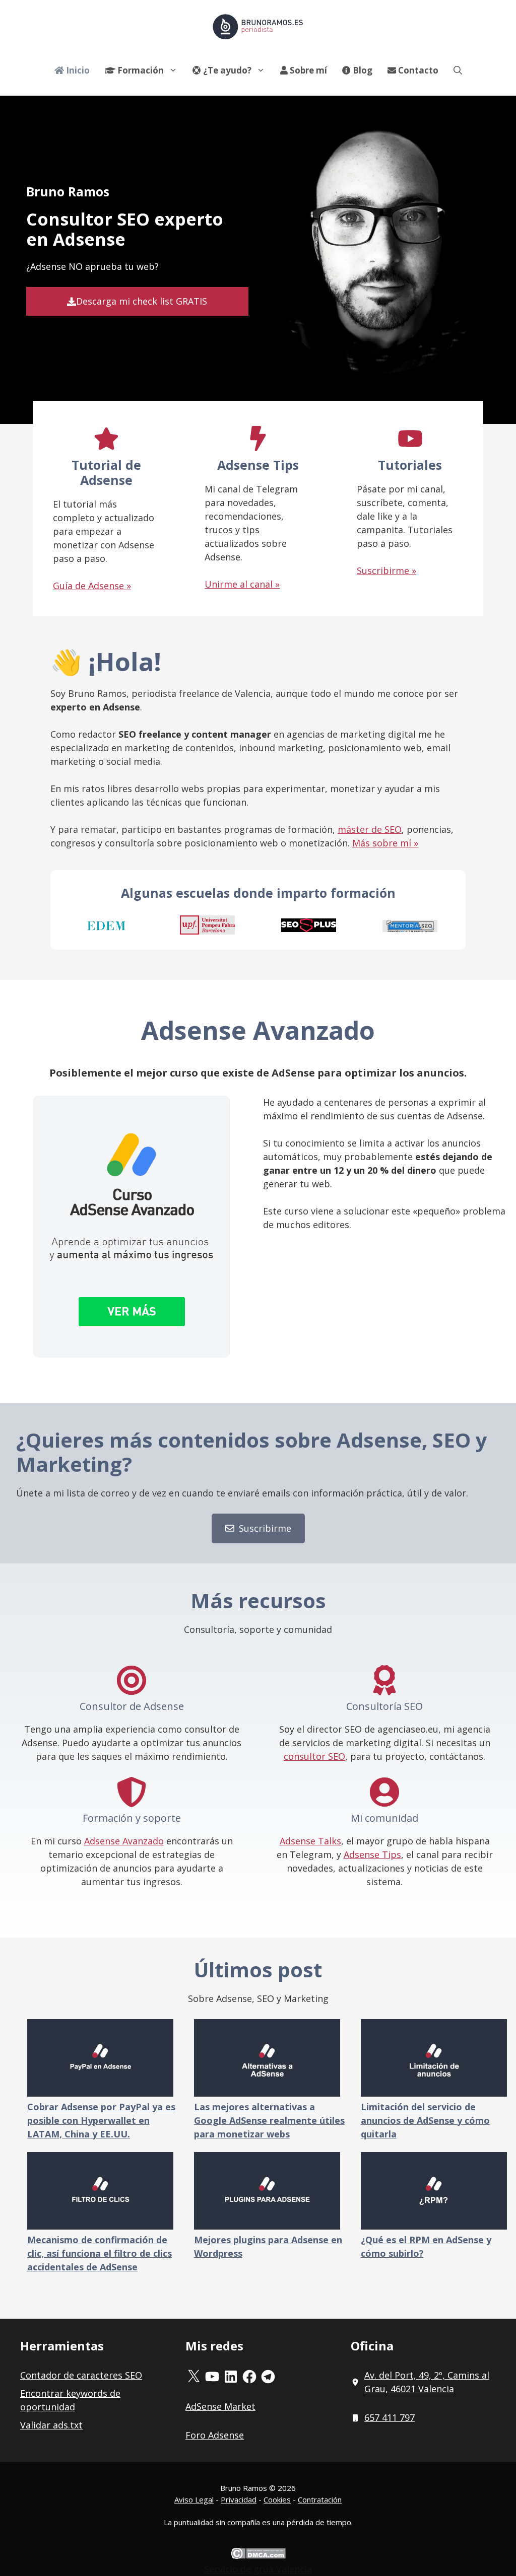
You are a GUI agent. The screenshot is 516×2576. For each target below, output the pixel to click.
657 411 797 (390, 2417)
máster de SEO (370, 829)
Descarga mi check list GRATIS (142, 301)
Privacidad (239, 2499)
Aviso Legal (194, 2499)
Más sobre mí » (385, 843)
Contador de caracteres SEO (81, 2375)
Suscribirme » (386, 570)
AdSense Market (220, 2406)
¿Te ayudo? (226, 70)
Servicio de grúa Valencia (258, 2569)
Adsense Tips (372, 1854)
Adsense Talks (310, 1841)
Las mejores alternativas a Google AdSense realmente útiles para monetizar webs (269, 2120)
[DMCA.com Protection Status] (258, 2555)
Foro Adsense (215, 2435)
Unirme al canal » (242, 584)
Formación (140, 70)
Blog (362, 70)
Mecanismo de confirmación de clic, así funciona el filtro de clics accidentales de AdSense (100, 2253)
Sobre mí (307, 70)
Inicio (77, 70)
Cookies (277, 2499)
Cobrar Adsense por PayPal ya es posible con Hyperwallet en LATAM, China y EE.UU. (101, 2120)
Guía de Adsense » (92, 586)
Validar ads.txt (51, 2425)
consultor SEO (314, 1756)
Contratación (320, 2499)
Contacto (417, 70)
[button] (458, 70)
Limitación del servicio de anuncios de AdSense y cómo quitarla (425, 2120)
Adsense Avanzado (124, 1841)
